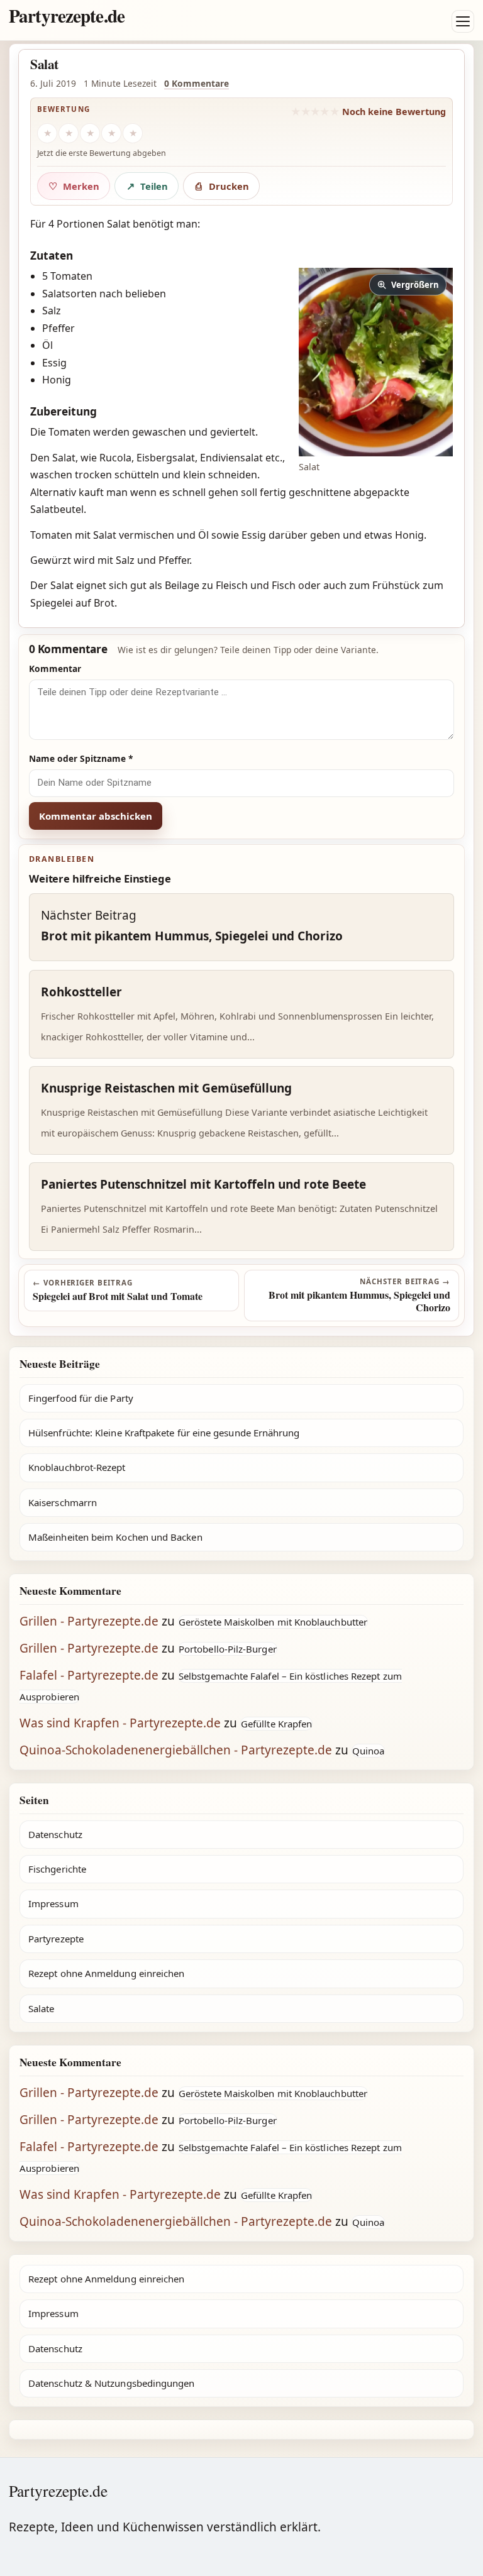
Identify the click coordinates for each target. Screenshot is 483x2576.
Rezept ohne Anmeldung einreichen (106, 1973)
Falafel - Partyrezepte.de (89, 1675)
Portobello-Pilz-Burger (228, 1649)
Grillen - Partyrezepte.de (89, 1621)
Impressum (53, 1903)
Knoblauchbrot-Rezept (77, 1467)
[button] (376, 362)
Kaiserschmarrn (63, 1502)
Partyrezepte (56, 1939)
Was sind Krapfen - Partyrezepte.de (120, 1723)
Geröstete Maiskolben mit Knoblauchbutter (273, 1622)
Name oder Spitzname (81, 758)
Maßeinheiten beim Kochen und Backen (115, 1537)
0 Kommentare (197, 83)
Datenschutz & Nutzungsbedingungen (111, 2383)
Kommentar (55, 669)
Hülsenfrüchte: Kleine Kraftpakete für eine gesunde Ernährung (164, 1433)
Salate (41, 2008)
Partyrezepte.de (67, 15)
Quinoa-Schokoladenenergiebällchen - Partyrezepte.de (176, 1750)
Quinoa (368, 1751)
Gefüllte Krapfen (276, 1724)
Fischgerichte (57, 1869)
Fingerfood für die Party (81, 1398)
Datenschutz (55, 1834)
